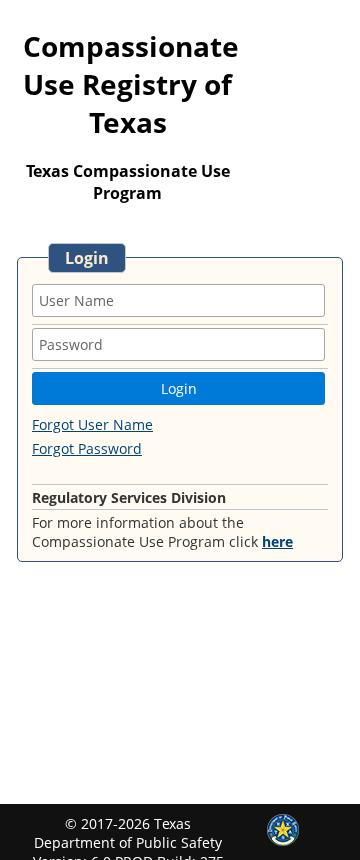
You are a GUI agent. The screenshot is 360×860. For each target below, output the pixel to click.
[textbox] (178, 300)
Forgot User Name (92, 424)
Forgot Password (87, 448)
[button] (178, 388)
